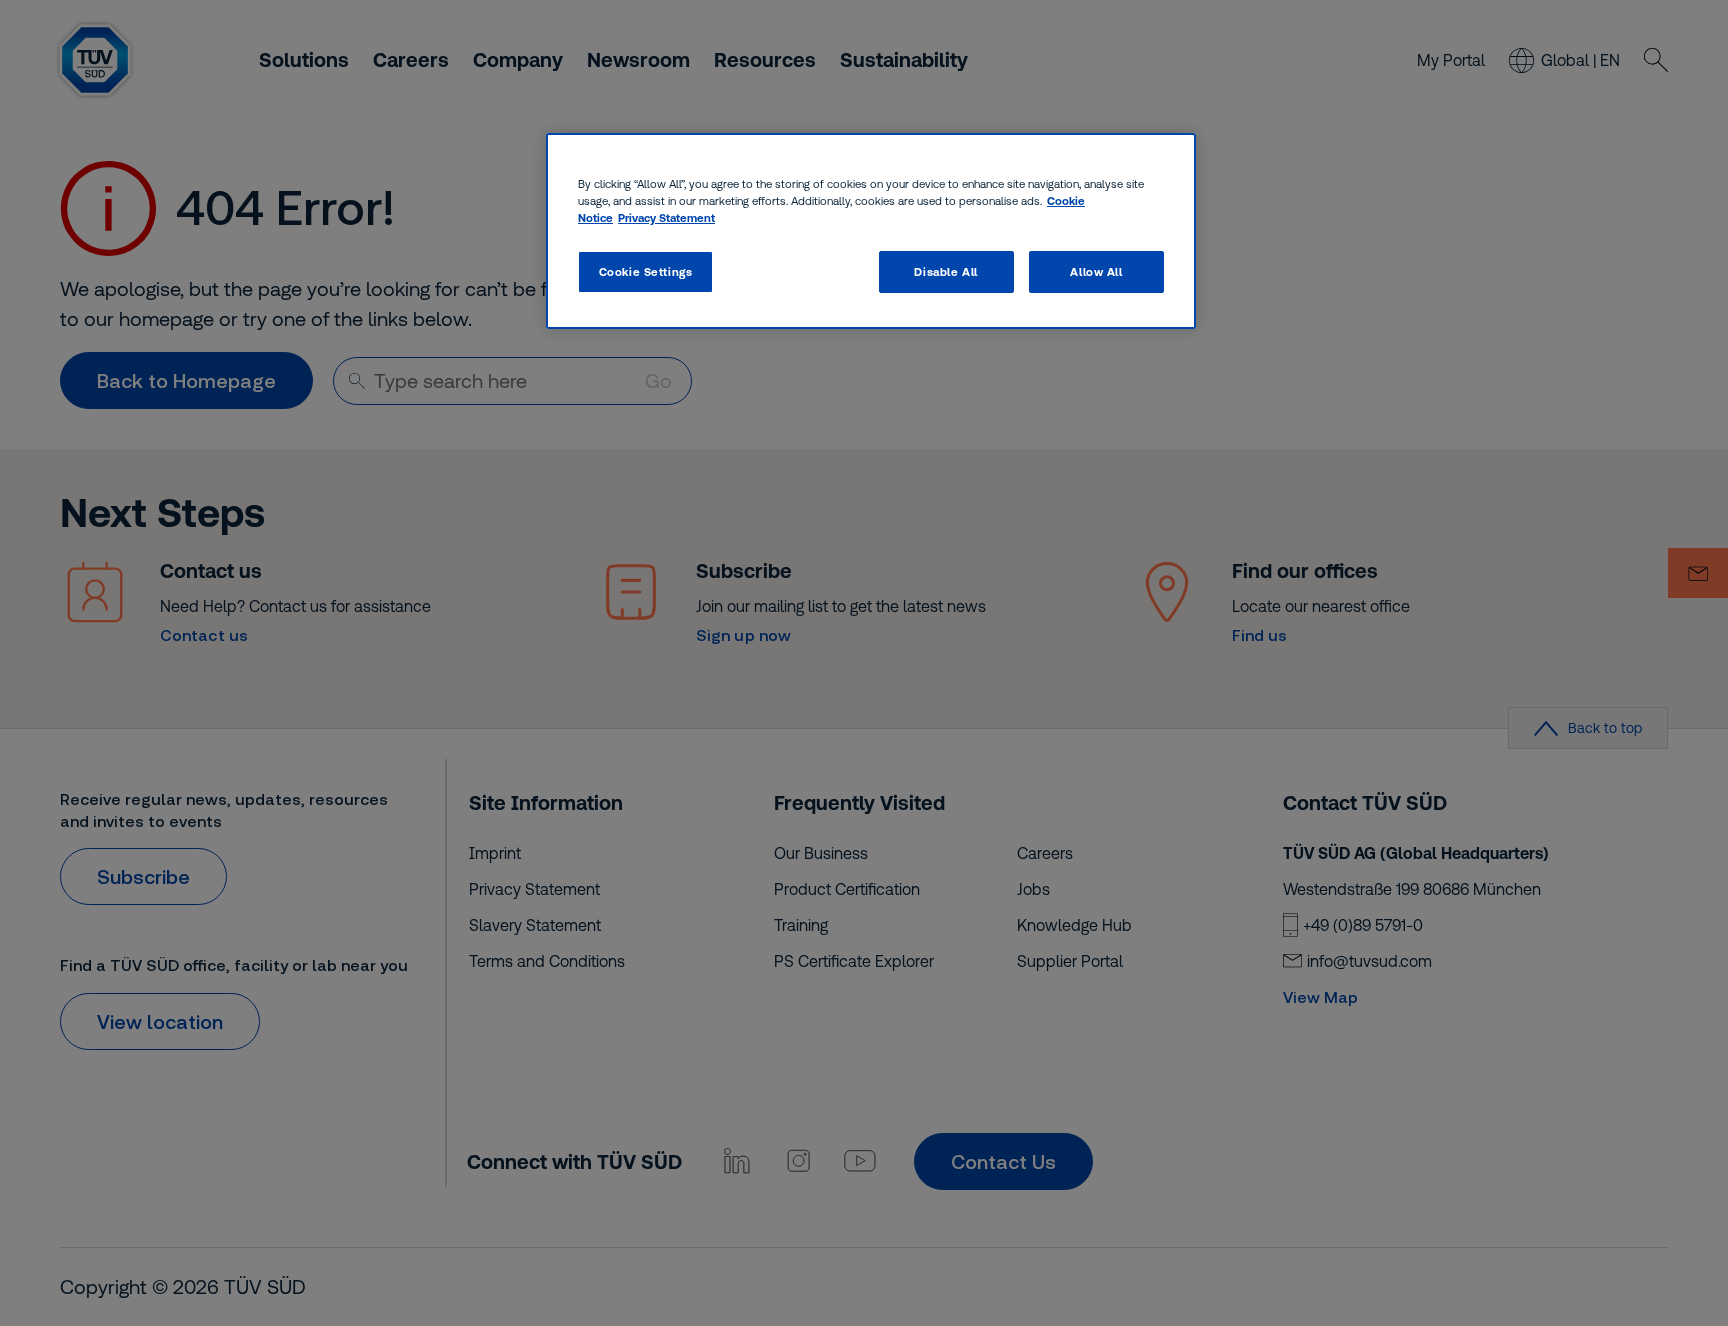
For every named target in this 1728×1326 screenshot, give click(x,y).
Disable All (945, 271)
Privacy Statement (666, 217)
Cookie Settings (646, 271)
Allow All (1096, 271)
